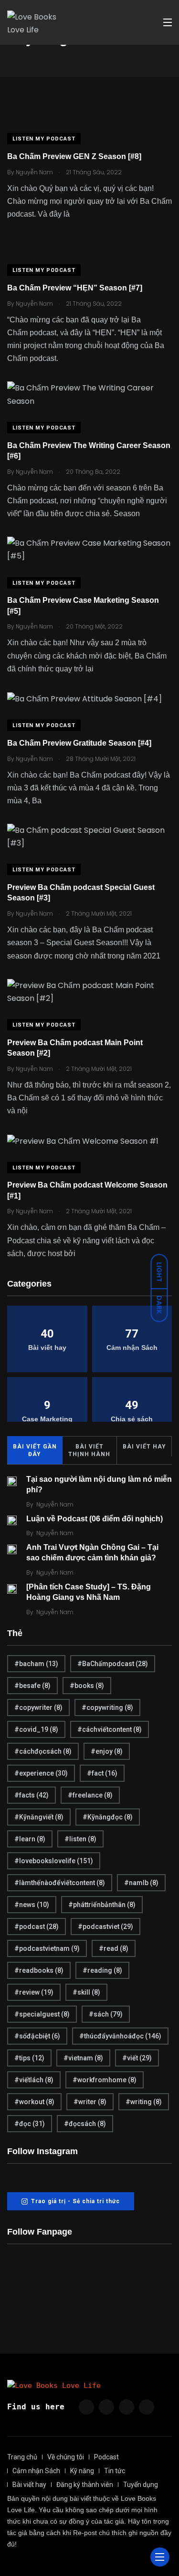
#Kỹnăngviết (39, 1817)
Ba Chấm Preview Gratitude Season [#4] (79, 743)
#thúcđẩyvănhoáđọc (120, 2036)
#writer (90, 2102)
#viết (137, 2058)
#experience (41, 1773)
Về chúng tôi (66, 2457)
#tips (29, 2058)
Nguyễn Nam (55, 1504)
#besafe (32, 1686)
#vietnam (83, 2058)
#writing (144, 2102)
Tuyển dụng (141, 2485)
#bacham (36, 1664)
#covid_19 (36, 1729)
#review (34, 1992)
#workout (34, 2102)
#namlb (141, 1883)
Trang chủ (22, 2457)
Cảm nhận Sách (36, 2471)
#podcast (37, 1927)
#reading (102, 1970)
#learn (30, 1839)
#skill (86, 1992)
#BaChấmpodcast (113, 1664)
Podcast (106, 2457)
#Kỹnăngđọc (108, 1817)
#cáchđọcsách (43, 1751)
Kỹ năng (82, 2471)
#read (114, 1948)
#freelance (90, 1795)
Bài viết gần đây (35, 1450)
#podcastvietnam (47, 1948)
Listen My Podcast (44, 139)
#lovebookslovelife (54, 1861)
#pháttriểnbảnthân (102, 1905)
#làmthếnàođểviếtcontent (60, 1883)
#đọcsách (85, 2124)
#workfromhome (105, 2080)
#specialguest (42, 2014)
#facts (32, 1795)
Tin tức (115, 2471)
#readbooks (39, 1970)
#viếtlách (34, 2080)
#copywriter (38, 1707)
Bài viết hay (144, 1447)
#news (32, 1905)
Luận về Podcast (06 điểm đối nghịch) (95, 1519)
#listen (80, 1839)
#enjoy (107, 1751)
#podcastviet (105, 1927)
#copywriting (107, 1707)
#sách (106, 2014)
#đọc (30, 2124)
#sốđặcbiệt (37, 2036)
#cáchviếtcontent (110, 1729)
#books (87, 1686)
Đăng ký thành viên (85, 2485)
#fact (102, 1773)
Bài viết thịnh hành (89, 1450)
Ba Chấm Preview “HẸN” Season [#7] (75, 288)
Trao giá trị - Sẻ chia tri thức (75, 2201)
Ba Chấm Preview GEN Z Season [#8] (74, 156)
